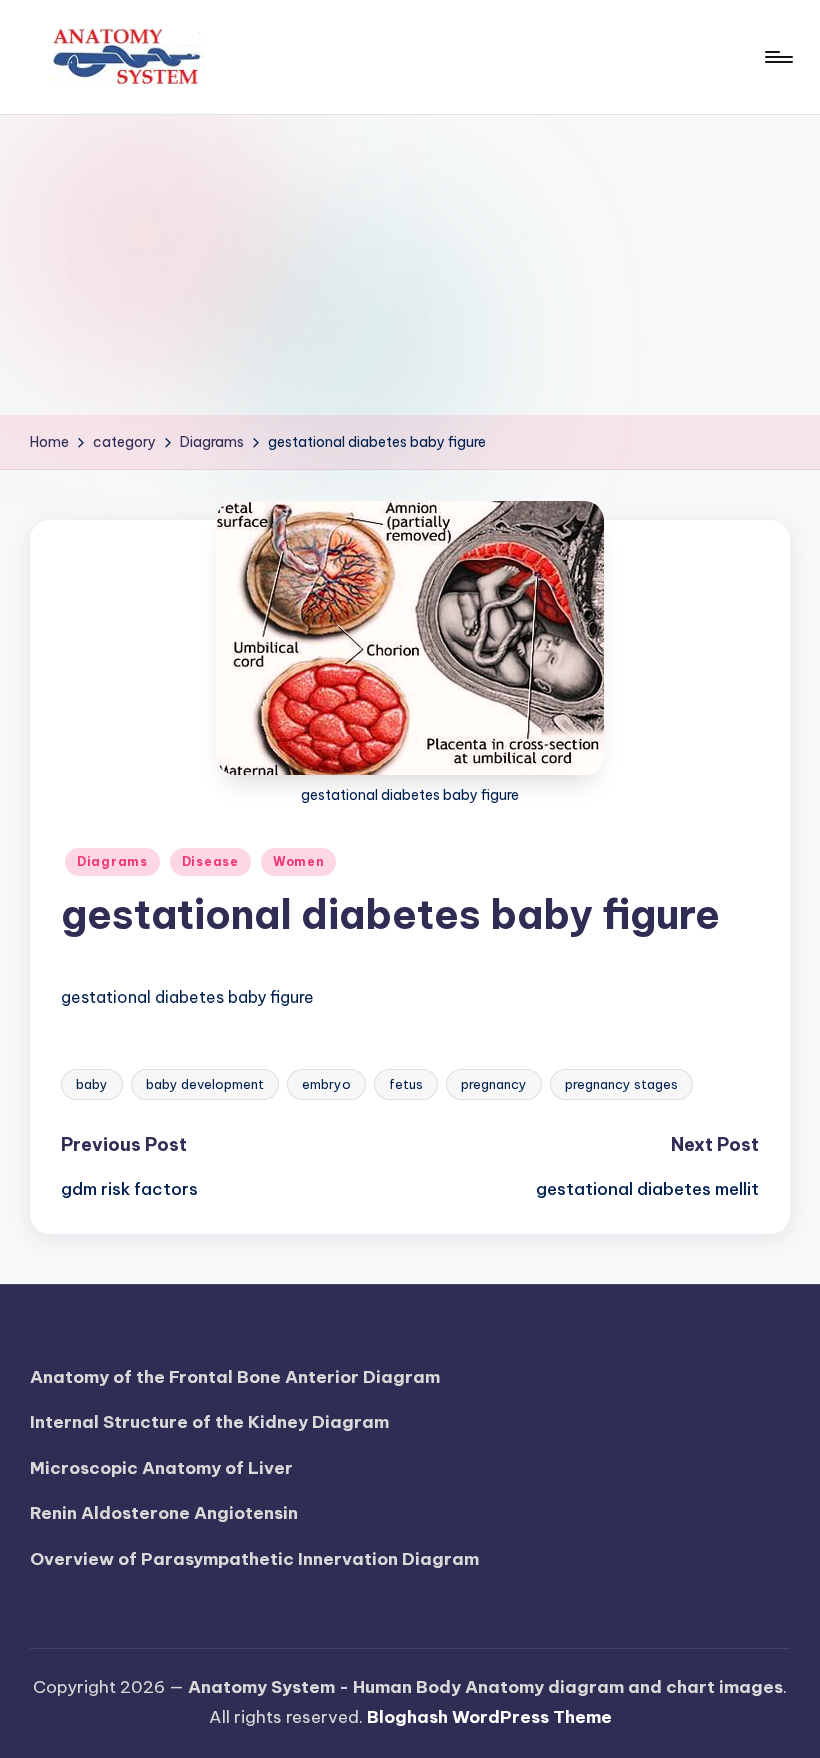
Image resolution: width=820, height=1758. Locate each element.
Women (299, 861)
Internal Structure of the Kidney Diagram (209, 1422)
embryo (326, 1084)
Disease (210, 861)
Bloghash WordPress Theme (489, 1717)
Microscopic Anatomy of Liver (161, 1468)
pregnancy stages (621, 1084)
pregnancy (494, 1084)
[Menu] (777, 57)
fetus (406, 1084)
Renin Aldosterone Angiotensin (164, 1513)
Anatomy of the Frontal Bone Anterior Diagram (235, 1377)
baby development (205, 1084)
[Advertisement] (410, 265)
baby (92, 1084)
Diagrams (112, 861)
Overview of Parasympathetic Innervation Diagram (254, 1559)
